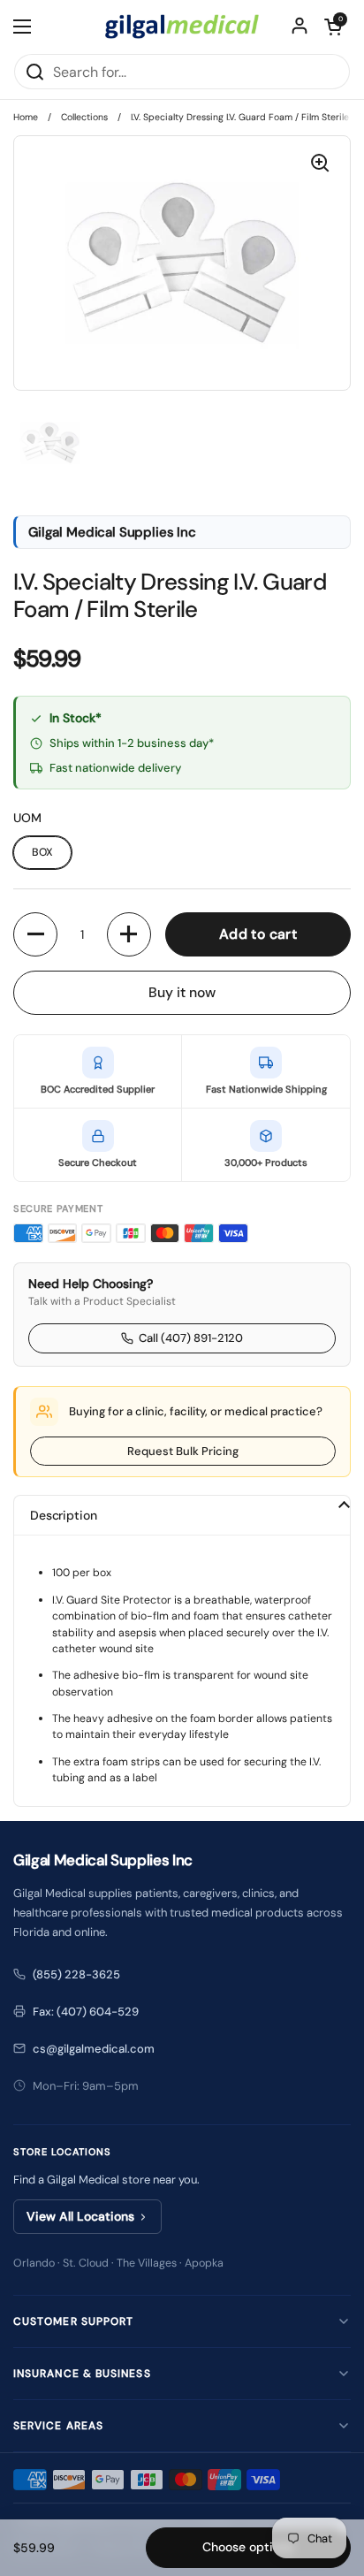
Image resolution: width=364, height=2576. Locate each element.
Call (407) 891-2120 (191, 1338)
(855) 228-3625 (76, 1974)
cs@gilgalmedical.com (94, 2049)
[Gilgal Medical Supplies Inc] (182, 27)
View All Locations (80, 2216)
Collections (84, 117)
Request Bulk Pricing (183, 1451)
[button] (333, 27)
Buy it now (182, 992)
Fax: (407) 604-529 (86, 2012)
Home (26, 117)
